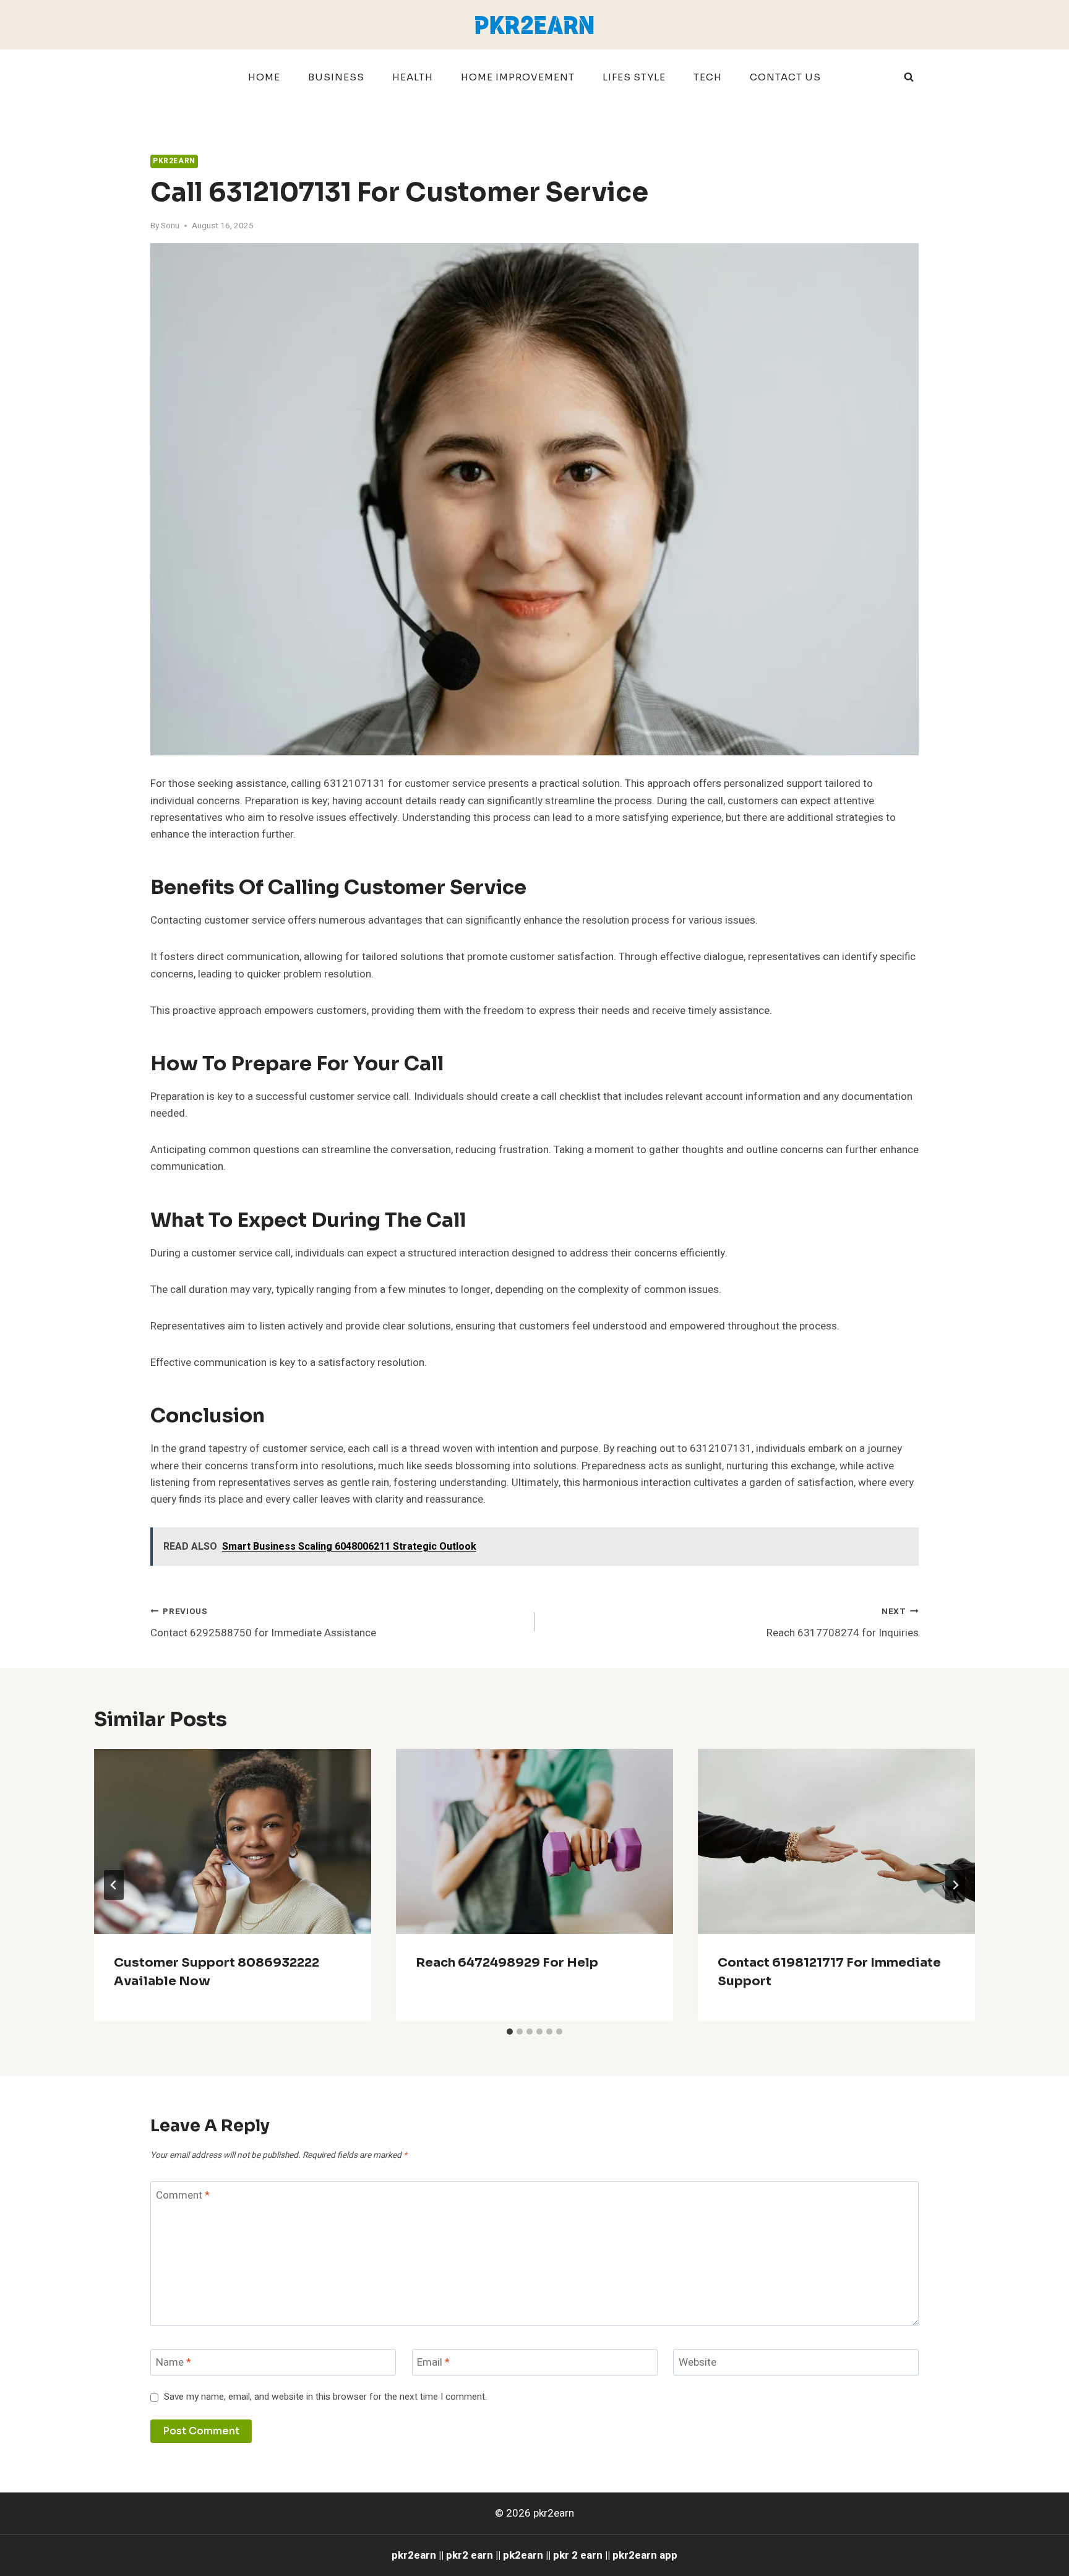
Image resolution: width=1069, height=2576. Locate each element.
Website (698, 2363)
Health (413, 77)
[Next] (955, 1885)
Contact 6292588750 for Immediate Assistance (263, 1623)
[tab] (510, 2032)
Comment (183, 2195)
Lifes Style (634, 77)
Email (433, 2363)
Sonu (170, 226)
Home (264, 77)
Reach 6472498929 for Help (507, 1963)
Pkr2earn (174, 161)
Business (336, 77)
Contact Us (785, 77)
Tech (708, 77)
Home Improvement (518, 77)
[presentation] (233, 1841)
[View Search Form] (909, 77)
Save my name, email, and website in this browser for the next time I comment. (325, 2397)
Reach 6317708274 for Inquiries (843, 1623)
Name (174, 2363)
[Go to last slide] (114, 1885)
